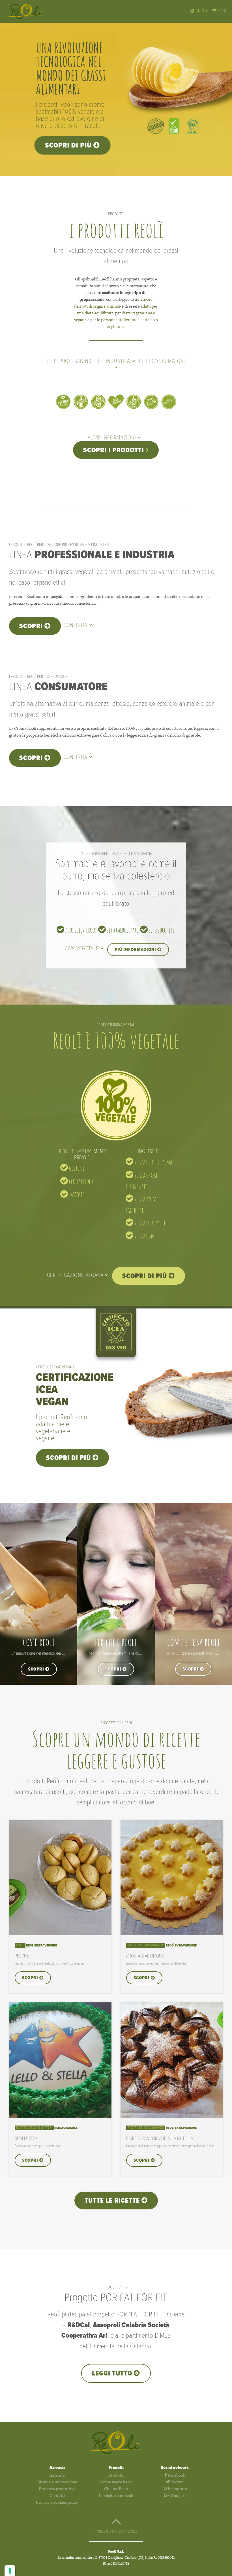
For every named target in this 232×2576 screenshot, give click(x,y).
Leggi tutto (113, 2374)
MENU (222, 11)
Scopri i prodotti (114, 450)
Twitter (177, 2482)
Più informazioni (136, 950)
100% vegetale (82, 949)
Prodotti (116, 2475)
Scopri (32, 626)
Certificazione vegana (76, 1275)
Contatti (57, 2496)
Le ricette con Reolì (116, 2496)
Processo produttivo (57, 2489)
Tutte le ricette (113, 2201)
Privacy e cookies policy (57, 2502)
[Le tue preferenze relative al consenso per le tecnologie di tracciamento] (10, 2571)
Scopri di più (69, 146)
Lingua (201, 11)
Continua (76, 626)
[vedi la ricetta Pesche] (60, 1934)
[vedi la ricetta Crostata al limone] (172, 1934)
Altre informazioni (113, 438)
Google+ (178, 2496)
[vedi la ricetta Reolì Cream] (60, 2116)
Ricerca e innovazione (57, 2482)
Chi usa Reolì (116, 2489)
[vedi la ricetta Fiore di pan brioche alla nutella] (172, 2116)
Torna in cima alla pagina (116, 2532)
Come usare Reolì (116, 2482)
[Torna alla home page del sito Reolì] (31, 11)
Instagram (177, 2489)
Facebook (176, 2475)
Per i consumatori (162, 362)
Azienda (57, 2475)
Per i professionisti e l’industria (89, 362)
